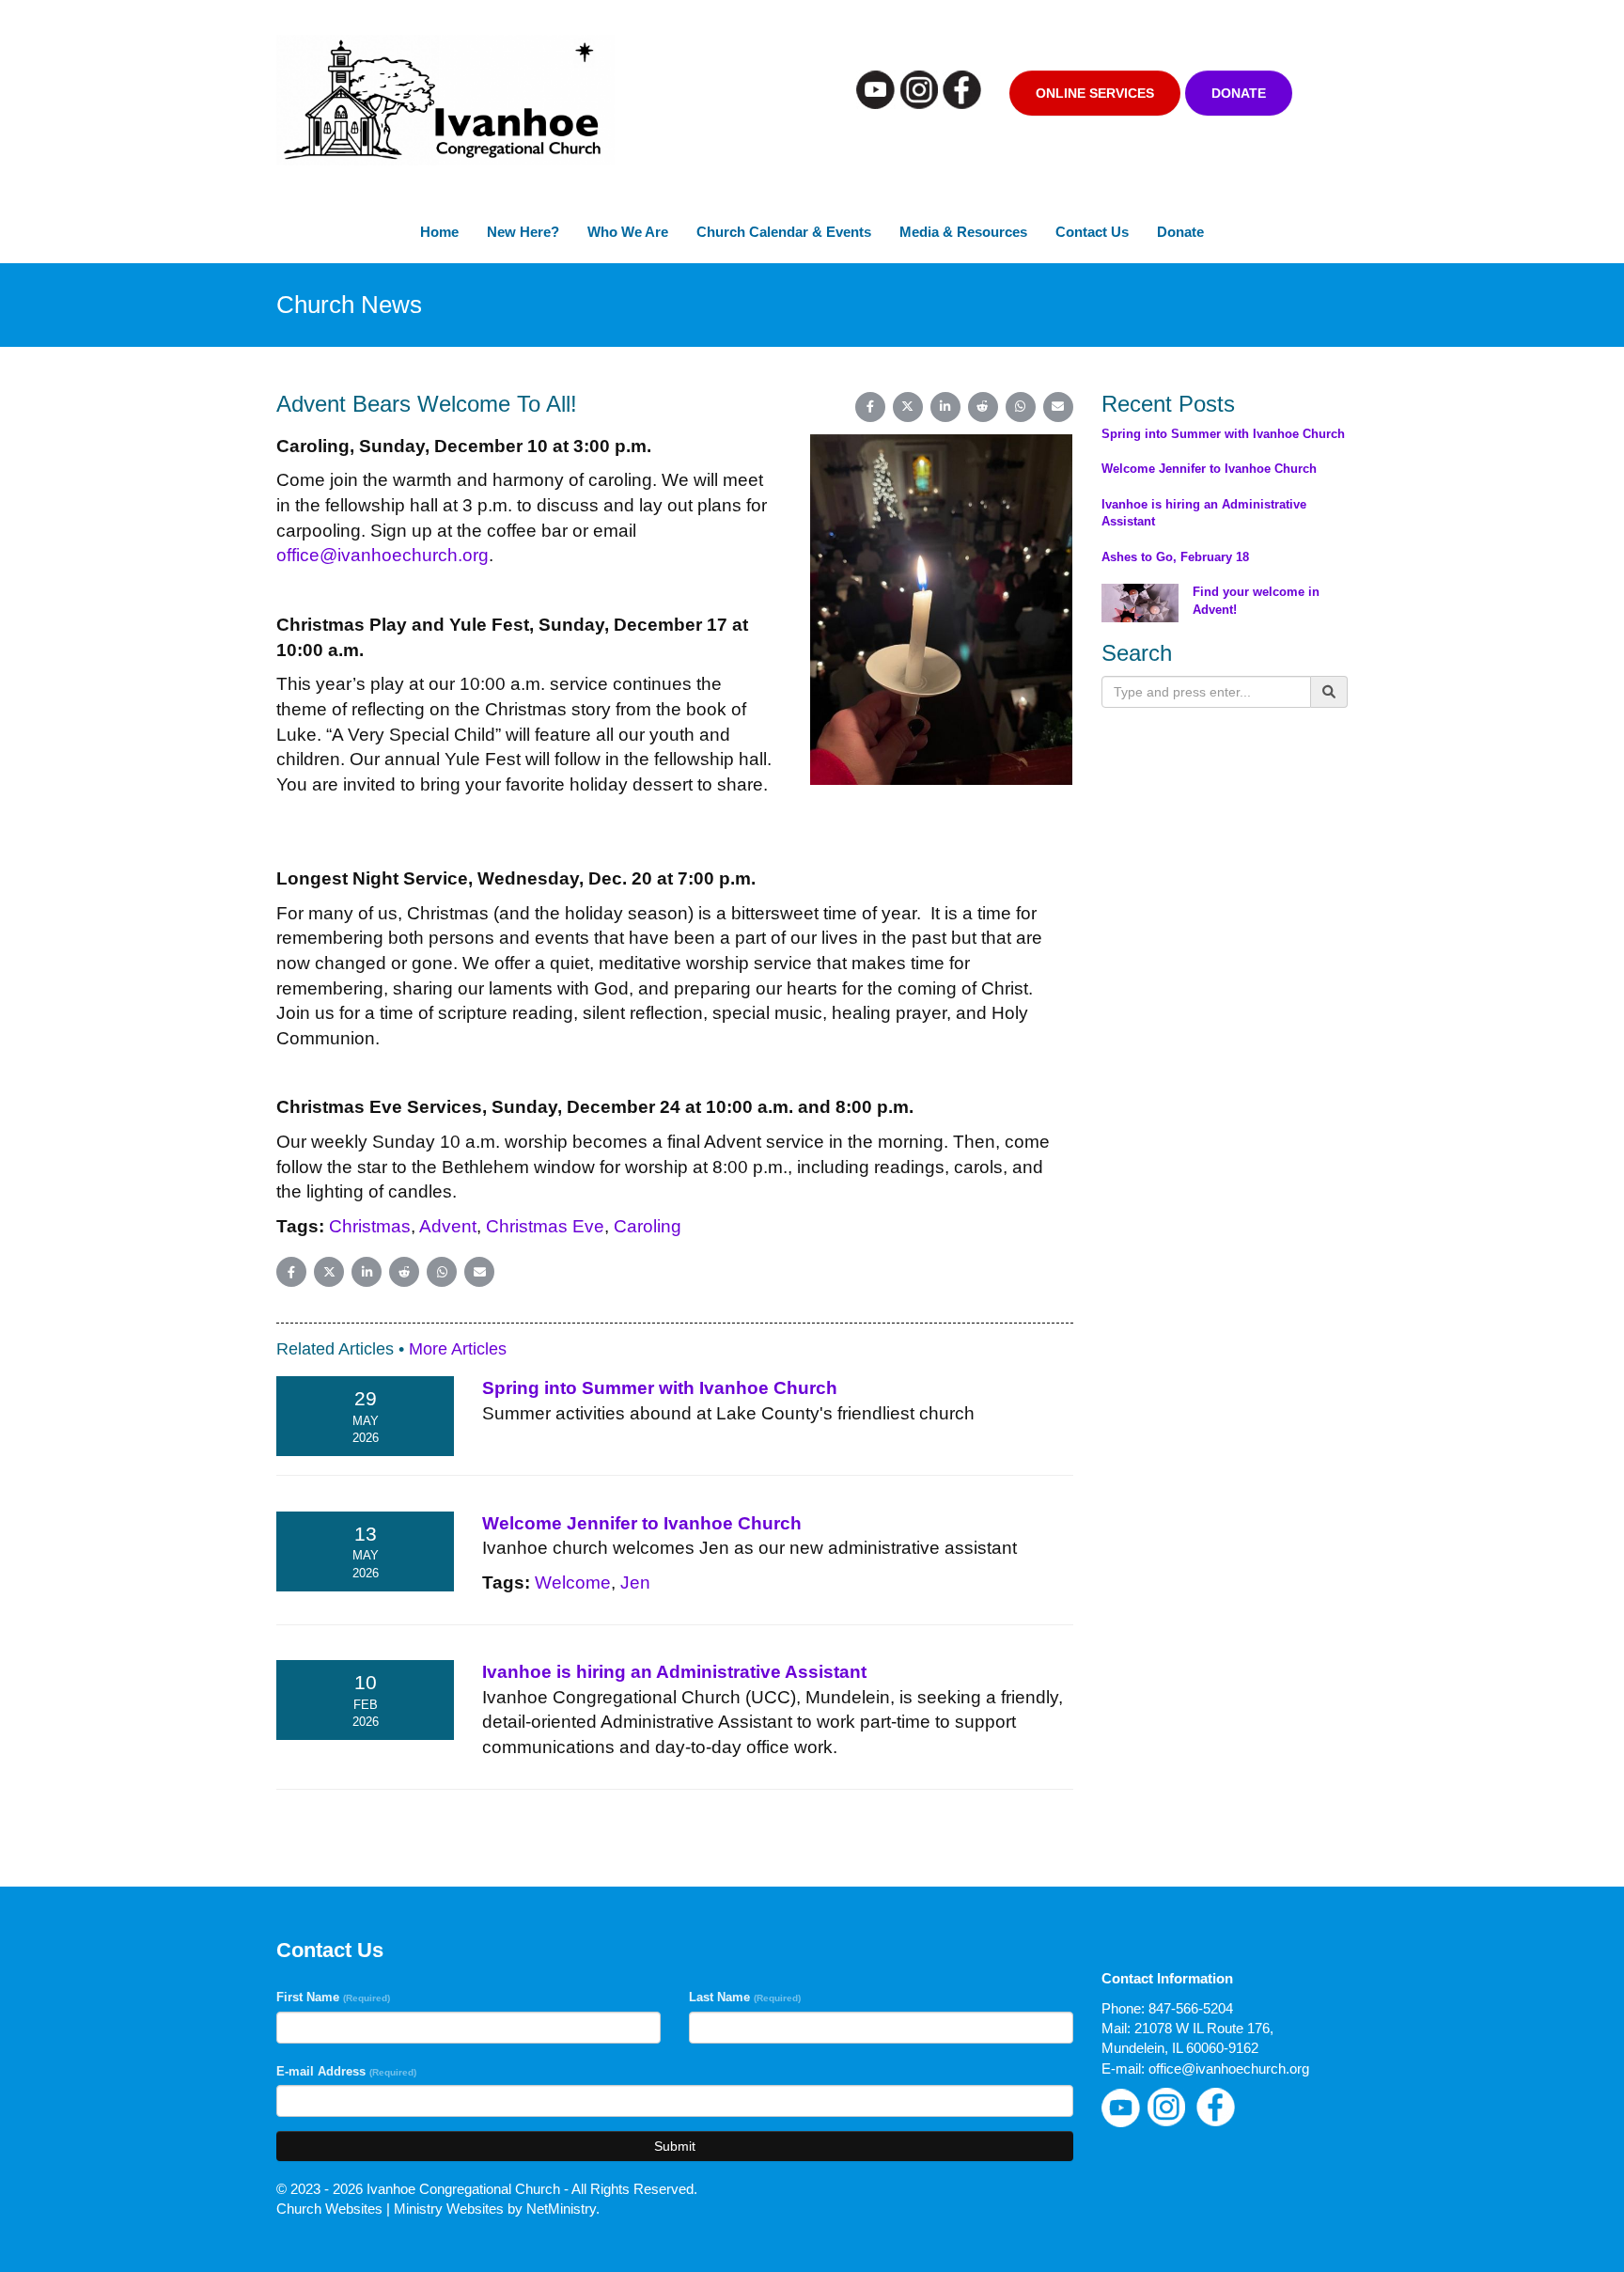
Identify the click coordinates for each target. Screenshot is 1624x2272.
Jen (635, 1583)
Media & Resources (963, 232)
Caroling (648, 1226)
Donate (1239, 93)
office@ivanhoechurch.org (383, 555)
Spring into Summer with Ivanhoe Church (660, 1388)
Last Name (745, 1997)
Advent (448, 1226)
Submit (675, 2146)
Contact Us (1092, 232)
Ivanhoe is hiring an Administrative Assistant (674, 1672)
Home (439, 232)
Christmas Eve (545, 1226)
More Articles (458, 1349)
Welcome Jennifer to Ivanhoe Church (642, 1523)
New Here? (523, 232)
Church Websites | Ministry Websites (392, 2209)
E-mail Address (346, 2071)
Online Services (1095, 93)
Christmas (370, 1226)
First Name (333, 1997)
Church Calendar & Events (784, 232)
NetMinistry (561, 2209)
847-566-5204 (1191, 2008)
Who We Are (628, 232)
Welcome (573, 1583)
